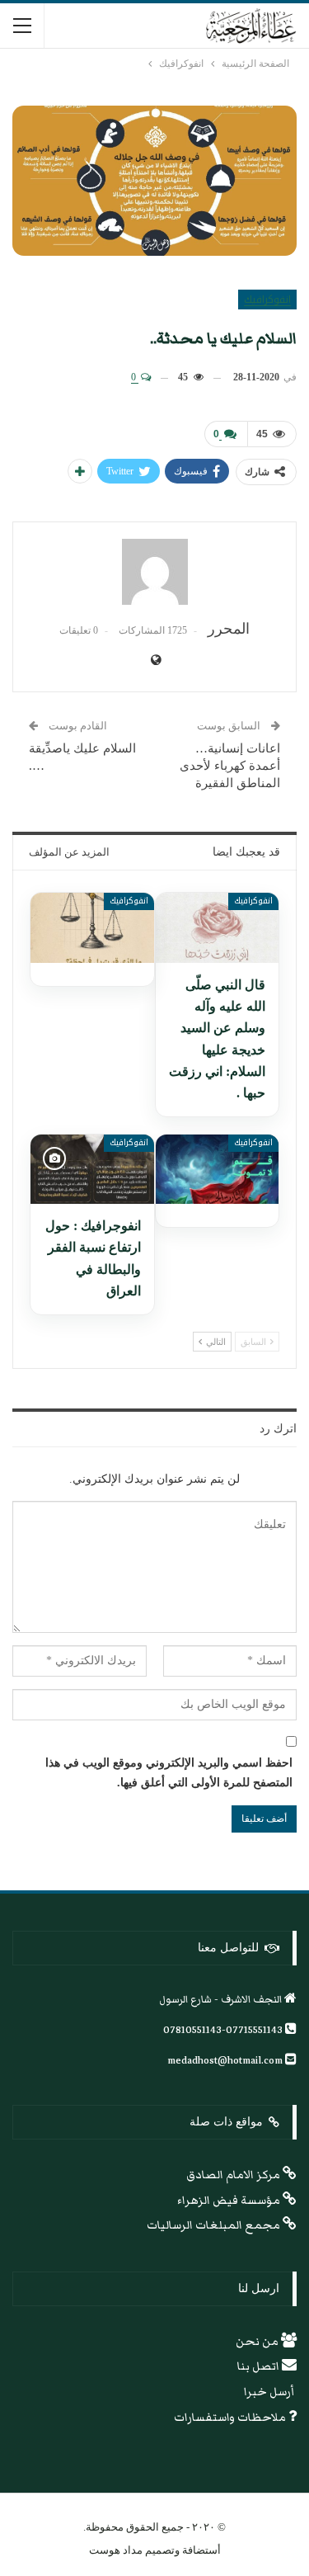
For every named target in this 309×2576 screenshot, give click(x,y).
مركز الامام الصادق (234, 2175)
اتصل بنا (260, 2366)
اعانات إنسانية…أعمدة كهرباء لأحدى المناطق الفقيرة (230, 766)
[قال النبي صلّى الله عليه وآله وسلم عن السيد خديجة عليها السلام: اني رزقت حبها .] (218, 927)
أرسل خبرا (270, 2392)
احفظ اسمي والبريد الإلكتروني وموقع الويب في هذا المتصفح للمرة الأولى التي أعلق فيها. (169, 1773)
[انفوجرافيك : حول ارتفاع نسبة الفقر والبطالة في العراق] (92, 1169)
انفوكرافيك (267, 300)
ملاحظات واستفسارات (231, 2418)
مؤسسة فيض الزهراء (230, 2201)
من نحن (258, 2342)
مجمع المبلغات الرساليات (215, 2225)
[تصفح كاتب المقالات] (154, 572)
